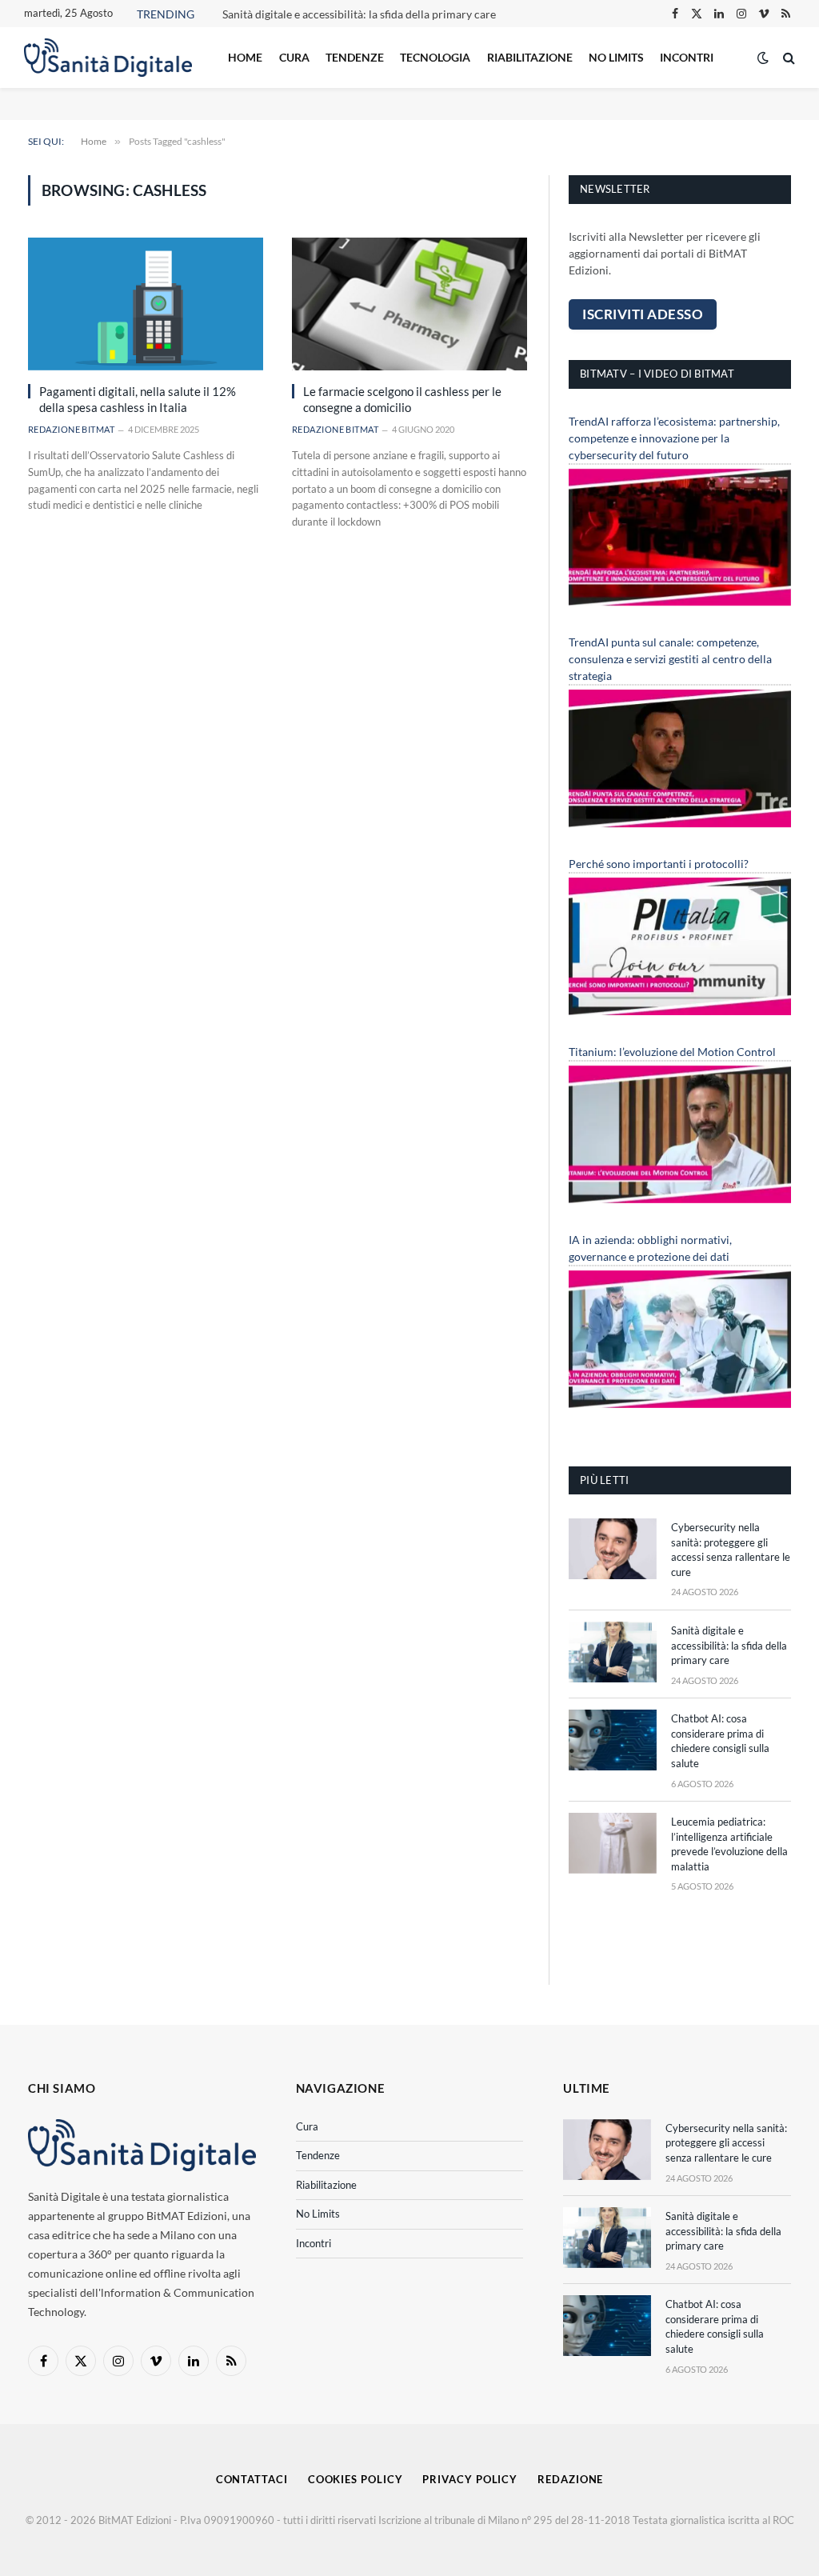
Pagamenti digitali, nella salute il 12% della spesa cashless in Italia (138, 399)
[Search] (787, 58)
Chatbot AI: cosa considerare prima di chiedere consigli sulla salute (720, 1741)
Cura (294, 57)
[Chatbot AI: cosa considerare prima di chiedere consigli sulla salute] (613, 1740)
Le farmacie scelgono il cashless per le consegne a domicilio (402, 399)
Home (245, 57)
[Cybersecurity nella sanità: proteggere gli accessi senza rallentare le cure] (613, 1549)
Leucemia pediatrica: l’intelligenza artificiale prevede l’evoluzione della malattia (729, 1844)
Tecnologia (435, 57)
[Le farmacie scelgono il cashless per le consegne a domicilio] (409, 304)
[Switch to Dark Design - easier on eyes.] (763, 58)
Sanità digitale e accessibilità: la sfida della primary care (359, 14)
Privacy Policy (470, 2479)
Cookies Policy (356, 2479)
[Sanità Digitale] (108, 58)
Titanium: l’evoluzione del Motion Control (672, 1052)
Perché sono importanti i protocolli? (659, 864)
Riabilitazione (530, 57)
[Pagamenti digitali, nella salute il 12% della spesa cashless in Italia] (146, 304)
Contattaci (252, 2479)
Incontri (687, 57)
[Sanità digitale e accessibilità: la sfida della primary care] (613, 1652)
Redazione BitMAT (71, 429)
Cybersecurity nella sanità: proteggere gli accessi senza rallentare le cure (731, 1550)
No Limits (616, 57)
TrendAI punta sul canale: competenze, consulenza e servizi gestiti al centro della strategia (670, 659)
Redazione (570, 2479)
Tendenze (355, 57)
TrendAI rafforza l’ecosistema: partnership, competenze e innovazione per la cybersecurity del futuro (674, 438)
